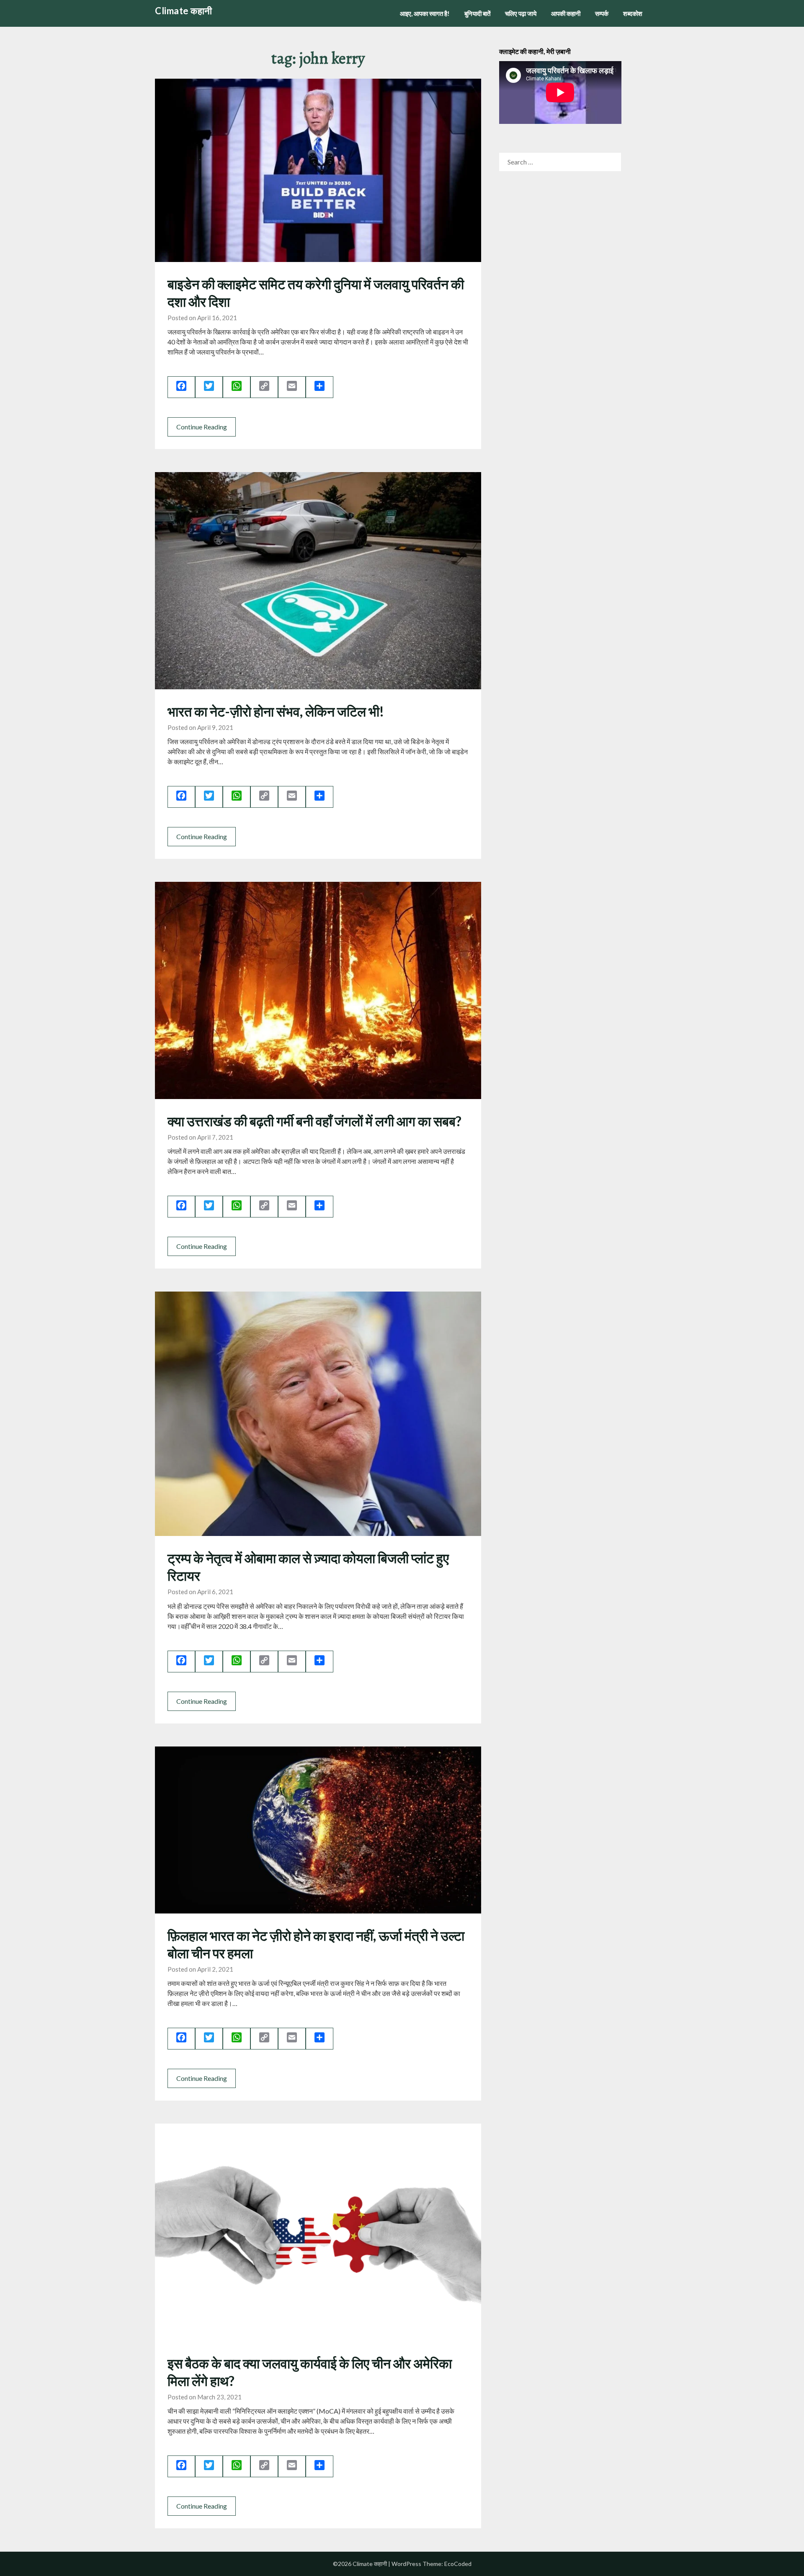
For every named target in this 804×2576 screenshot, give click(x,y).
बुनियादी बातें (477, 13)
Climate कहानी (184, 11)
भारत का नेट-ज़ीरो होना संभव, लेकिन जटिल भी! (276, 711)
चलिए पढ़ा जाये (521, 13)
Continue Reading (202, 427)
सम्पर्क (602, 13)
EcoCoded (458, 2564)
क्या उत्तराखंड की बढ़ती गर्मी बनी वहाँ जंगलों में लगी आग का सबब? (314, 1121)
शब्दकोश (633, 13)
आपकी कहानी (566, 13)
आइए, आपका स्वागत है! (425, 13)
